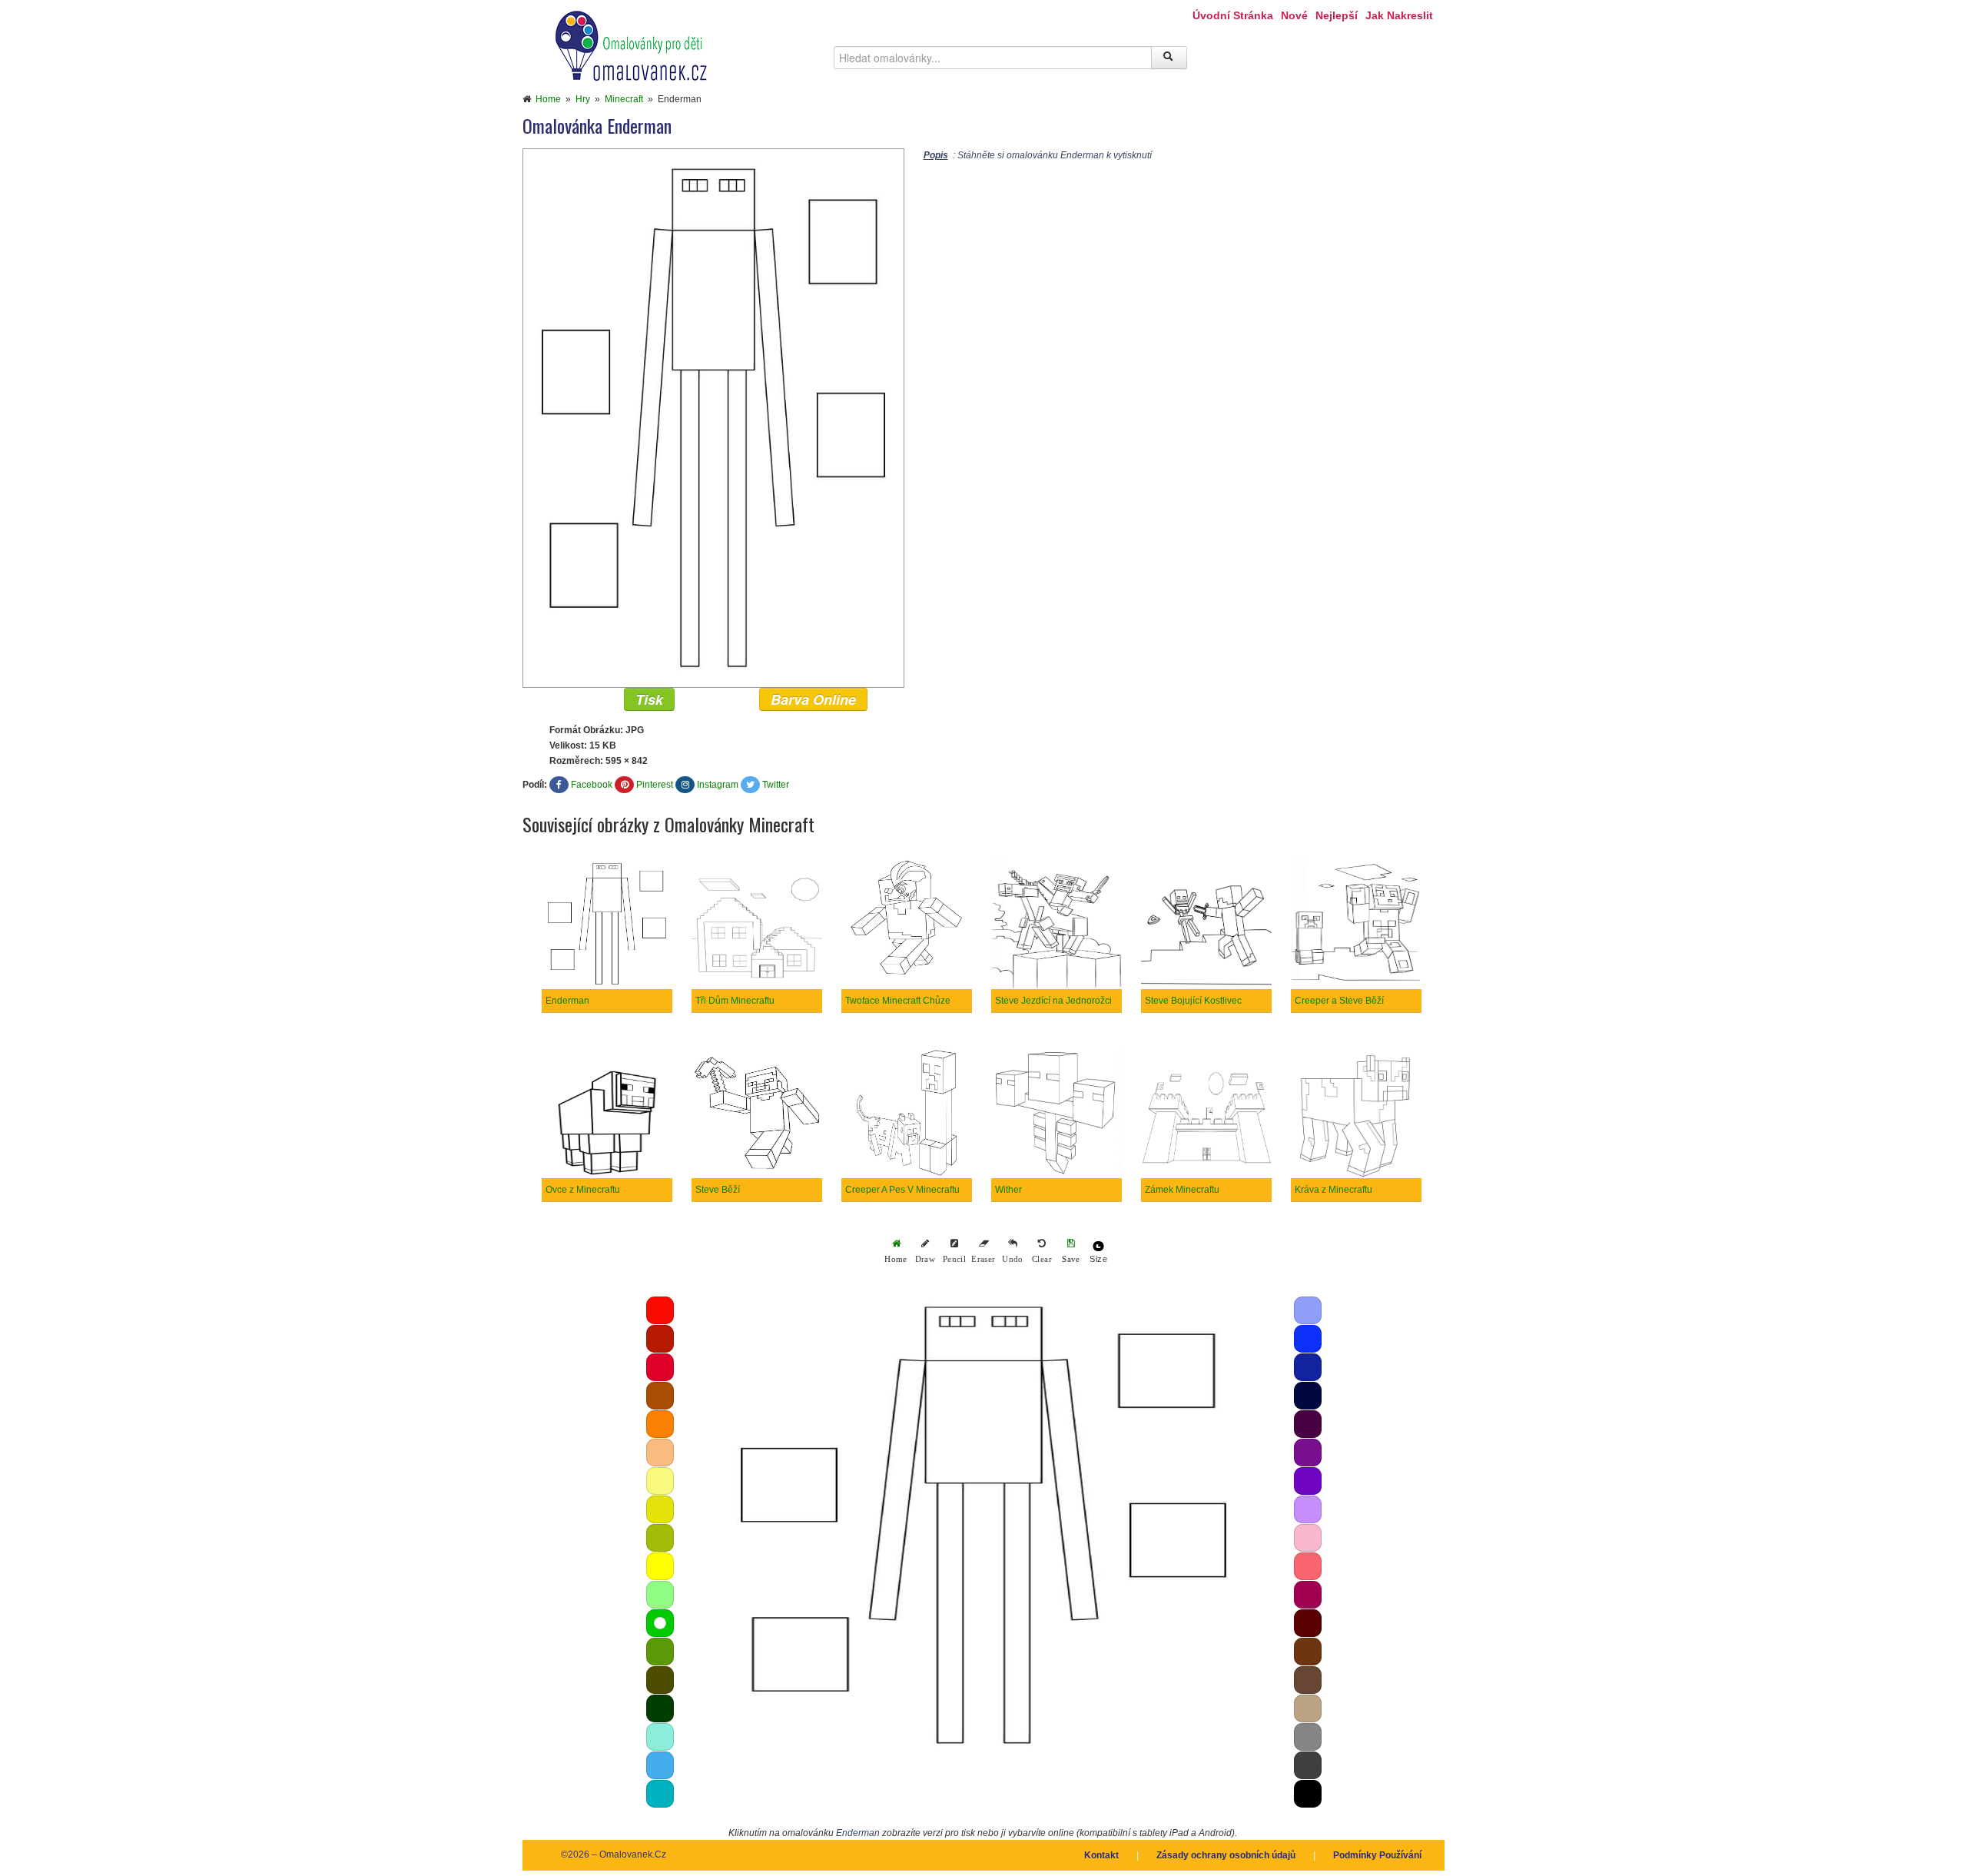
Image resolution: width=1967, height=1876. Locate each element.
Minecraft (624, 99)
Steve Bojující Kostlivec (1193, 1001)
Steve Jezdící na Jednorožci (1053, 1001)
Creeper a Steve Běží (1339, 1001)
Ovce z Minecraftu (583, 1190)
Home (548, 99)
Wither (1008, 1190)
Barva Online (813, 699)
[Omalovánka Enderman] (713, 417)
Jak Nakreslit (1399, 15)
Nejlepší (1337, 15)
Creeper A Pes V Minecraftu (902, 1190)
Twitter (776, 785)
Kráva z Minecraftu (1333, 1190)
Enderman (567, 1001)
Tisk (649, 699)
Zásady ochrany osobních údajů (1226, 1855)
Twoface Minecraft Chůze (898, 1001)
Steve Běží (718, 1190)
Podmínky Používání (1377, 1855)
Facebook (592, 785)
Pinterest (655, 785)
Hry (583, 99)
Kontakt (1101, 1855)
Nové (1294, 15)
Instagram (718, 785)
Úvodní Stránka (1233, 15)
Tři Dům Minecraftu (735, 1001)
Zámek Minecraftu (1182, 1190)
